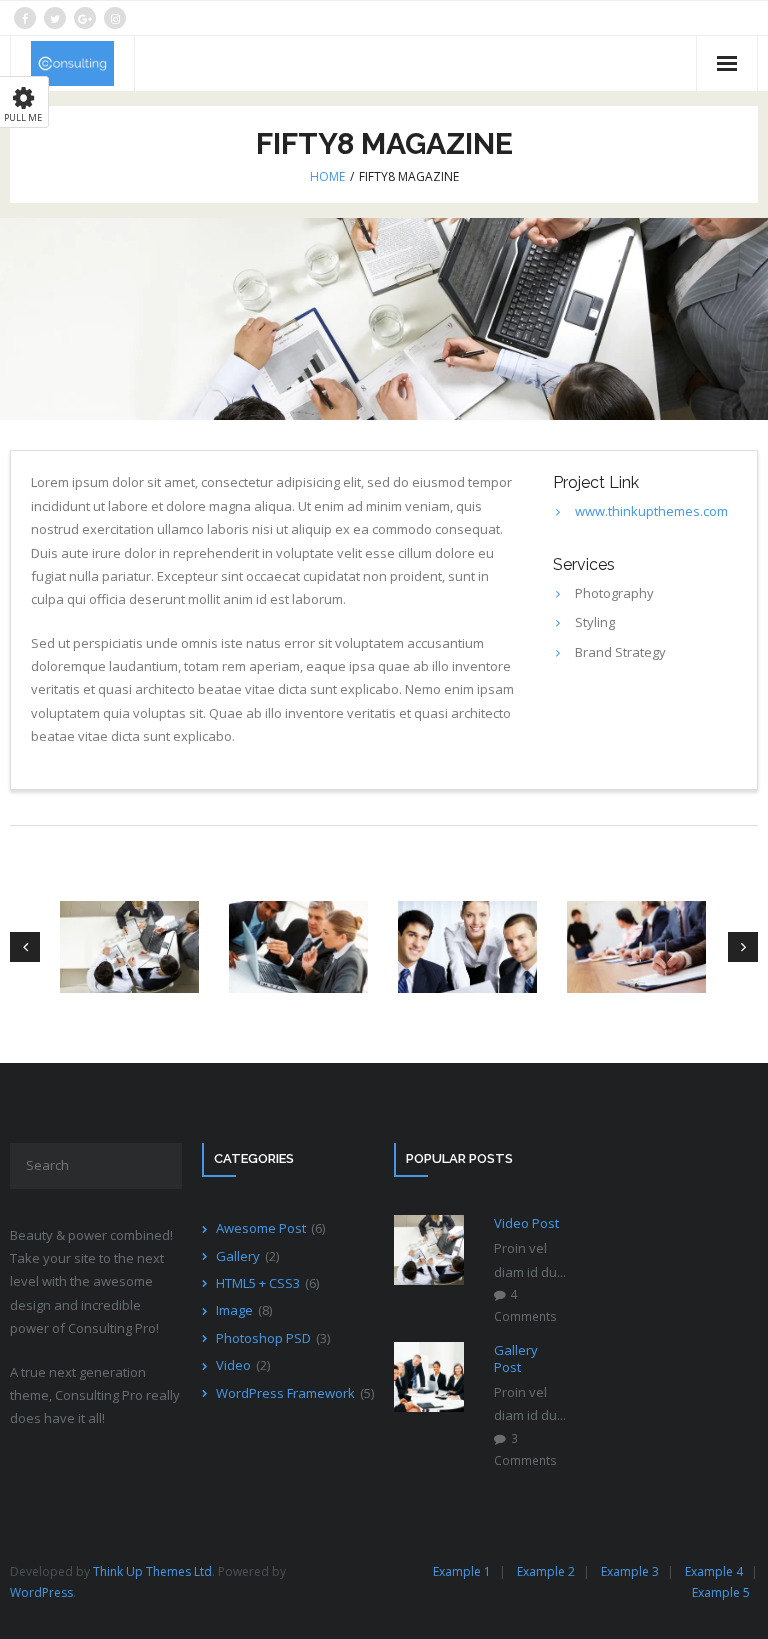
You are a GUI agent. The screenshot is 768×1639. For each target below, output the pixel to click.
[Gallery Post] (429, 1377)
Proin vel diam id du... (530, 1259)
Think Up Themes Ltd (152, 1571)
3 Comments (525, 1449)
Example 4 (714, 1571)
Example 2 (546, 1571)
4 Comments (525, 1305)
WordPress (41, 1592)
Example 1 (462, 1571)
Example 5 (721, 1592)
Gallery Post (516, 1359)
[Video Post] (429, 1250)
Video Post (526, 1223)
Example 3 (630, 1571)
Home (327, 176)
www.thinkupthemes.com (651, 511)
